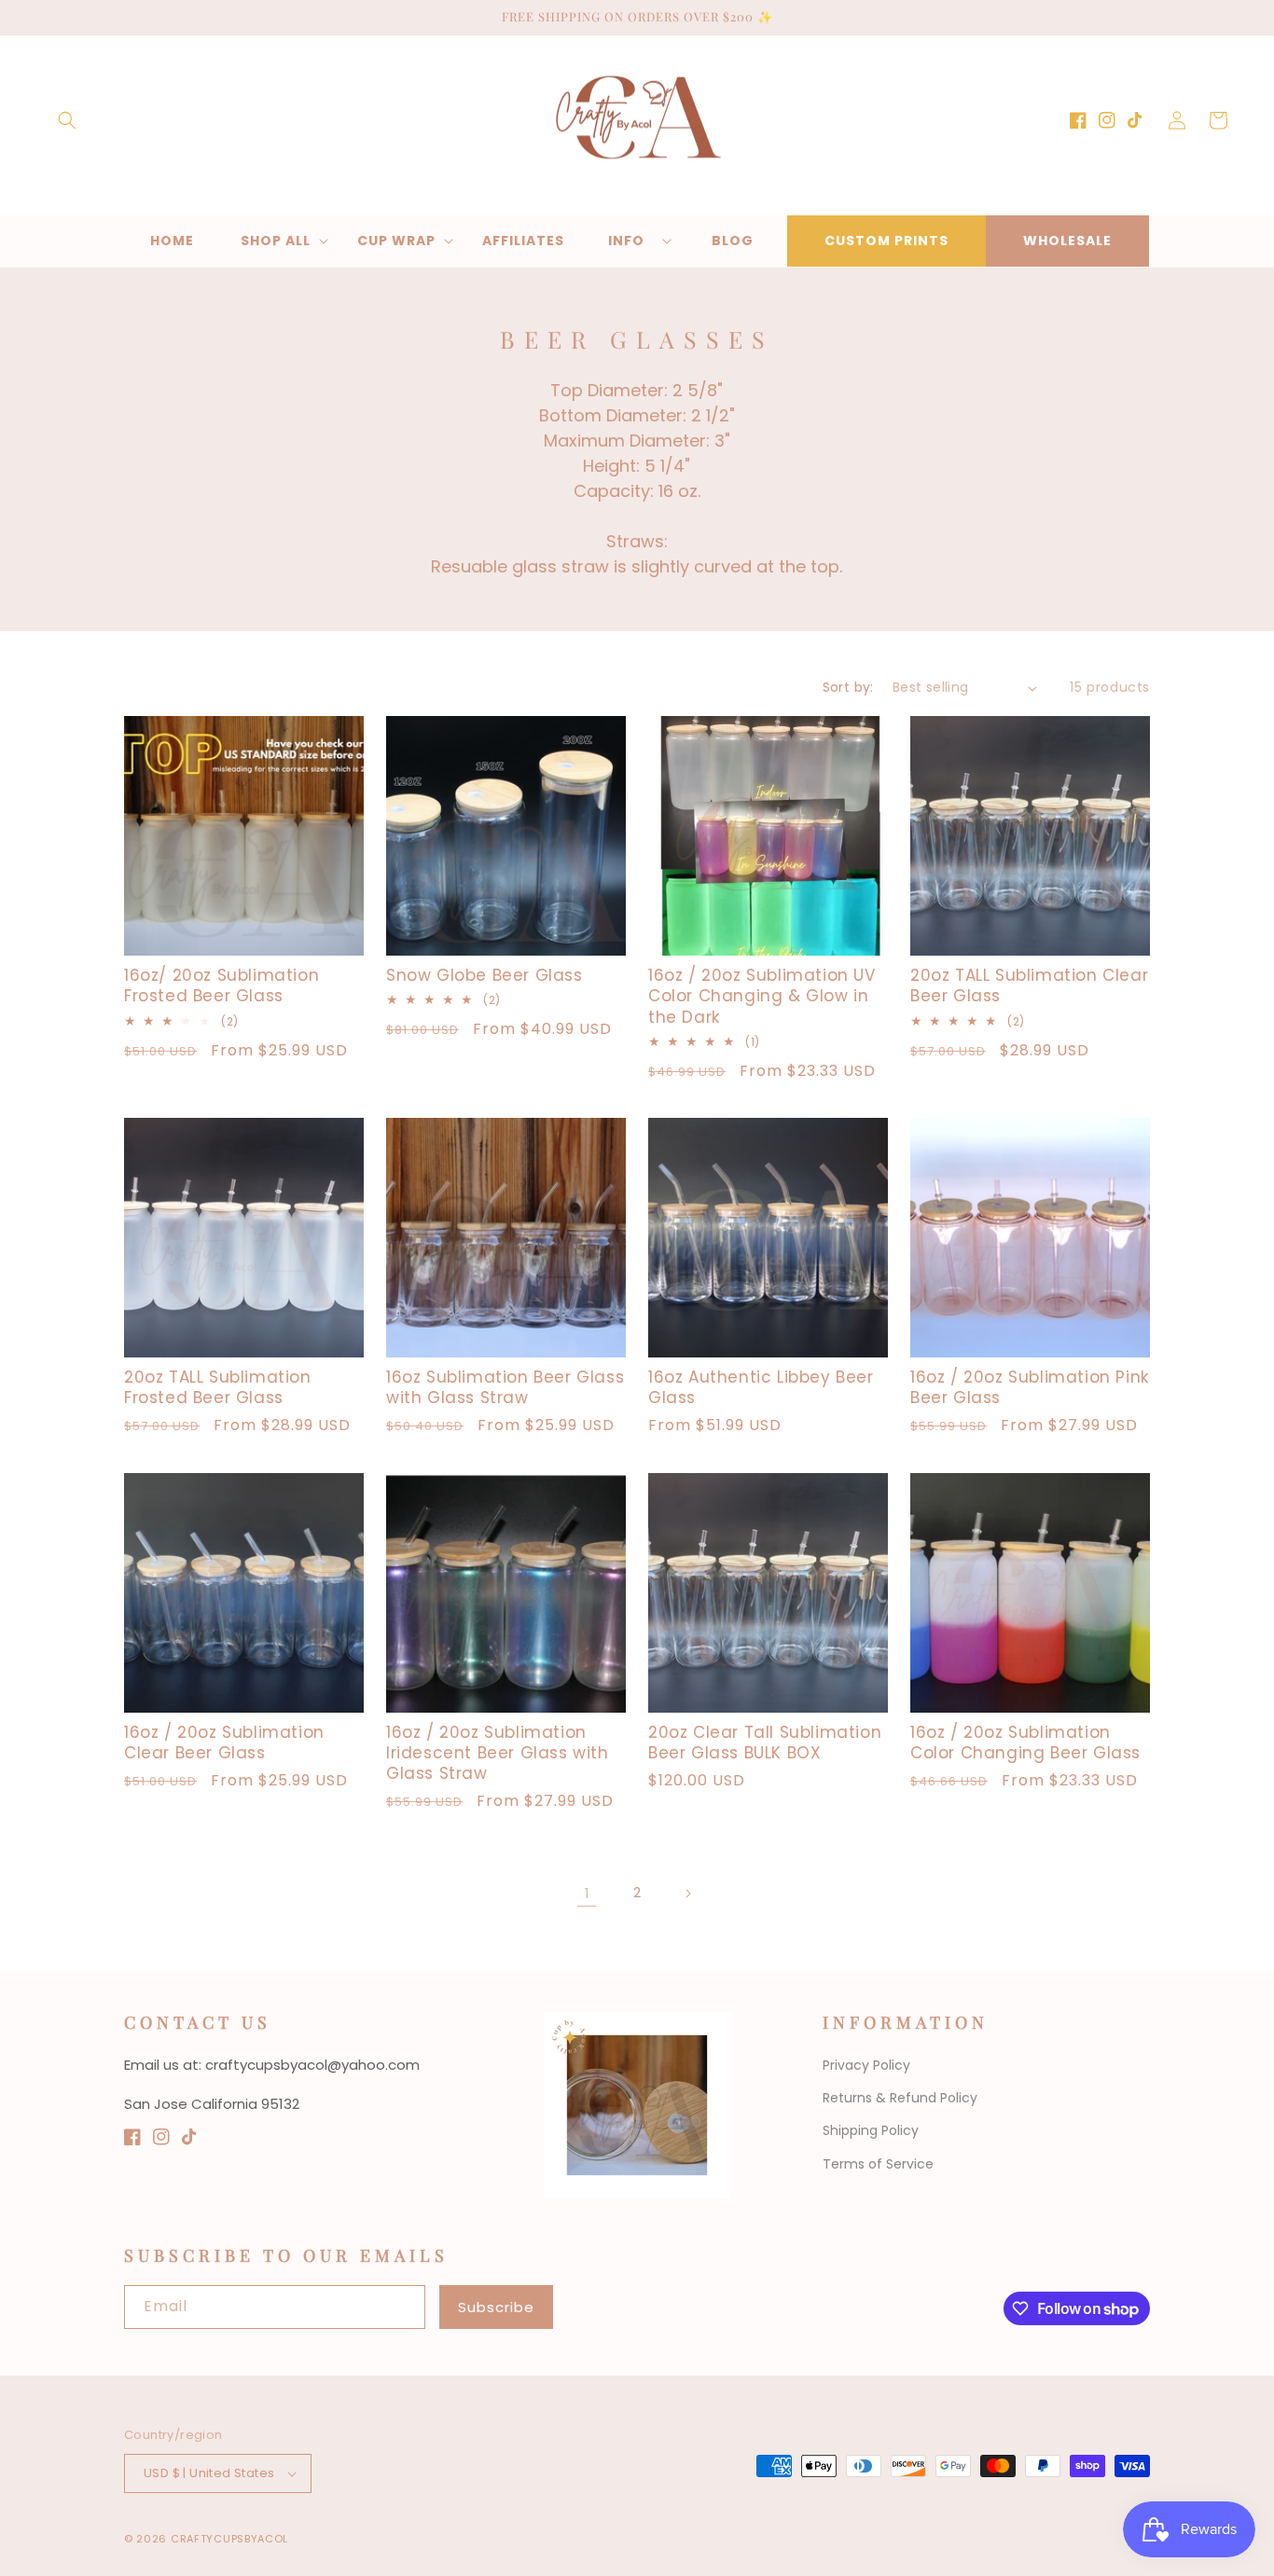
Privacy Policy (866, 2065)
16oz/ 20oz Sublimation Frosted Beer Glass (222, 985)
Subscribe (496, 2307)
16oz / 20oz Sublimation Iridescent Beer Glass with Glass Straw (498, 1753)
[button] (67, 120)
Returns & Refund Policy (900, 2098)
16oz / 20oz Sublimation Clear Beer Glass (224, 1743)
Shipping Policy (871, 2130)
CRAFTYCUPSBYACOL (229, 2539)
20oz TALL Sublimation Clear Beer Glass (1029, 985)
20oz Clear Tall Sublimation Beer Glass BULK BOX (765, 1743)
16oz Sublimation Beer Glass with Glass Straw (505, 1387)
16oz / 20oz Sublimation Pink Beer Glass (1030, 1387)
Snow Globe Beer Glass (485, 975)
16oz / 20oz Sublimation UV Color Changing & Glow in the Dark (762, 996)
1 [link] (587, 1893)
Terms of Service (878, 2164)
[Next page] (687, 1894)
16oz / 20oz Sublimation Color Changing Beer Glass (1025, 1743)
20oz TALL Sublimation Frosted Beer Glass (218, 1387)
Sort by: (848, 687)
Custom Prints (886, 241)
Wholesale (1067, 241)
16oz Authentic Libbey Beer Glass (761, 1387)
